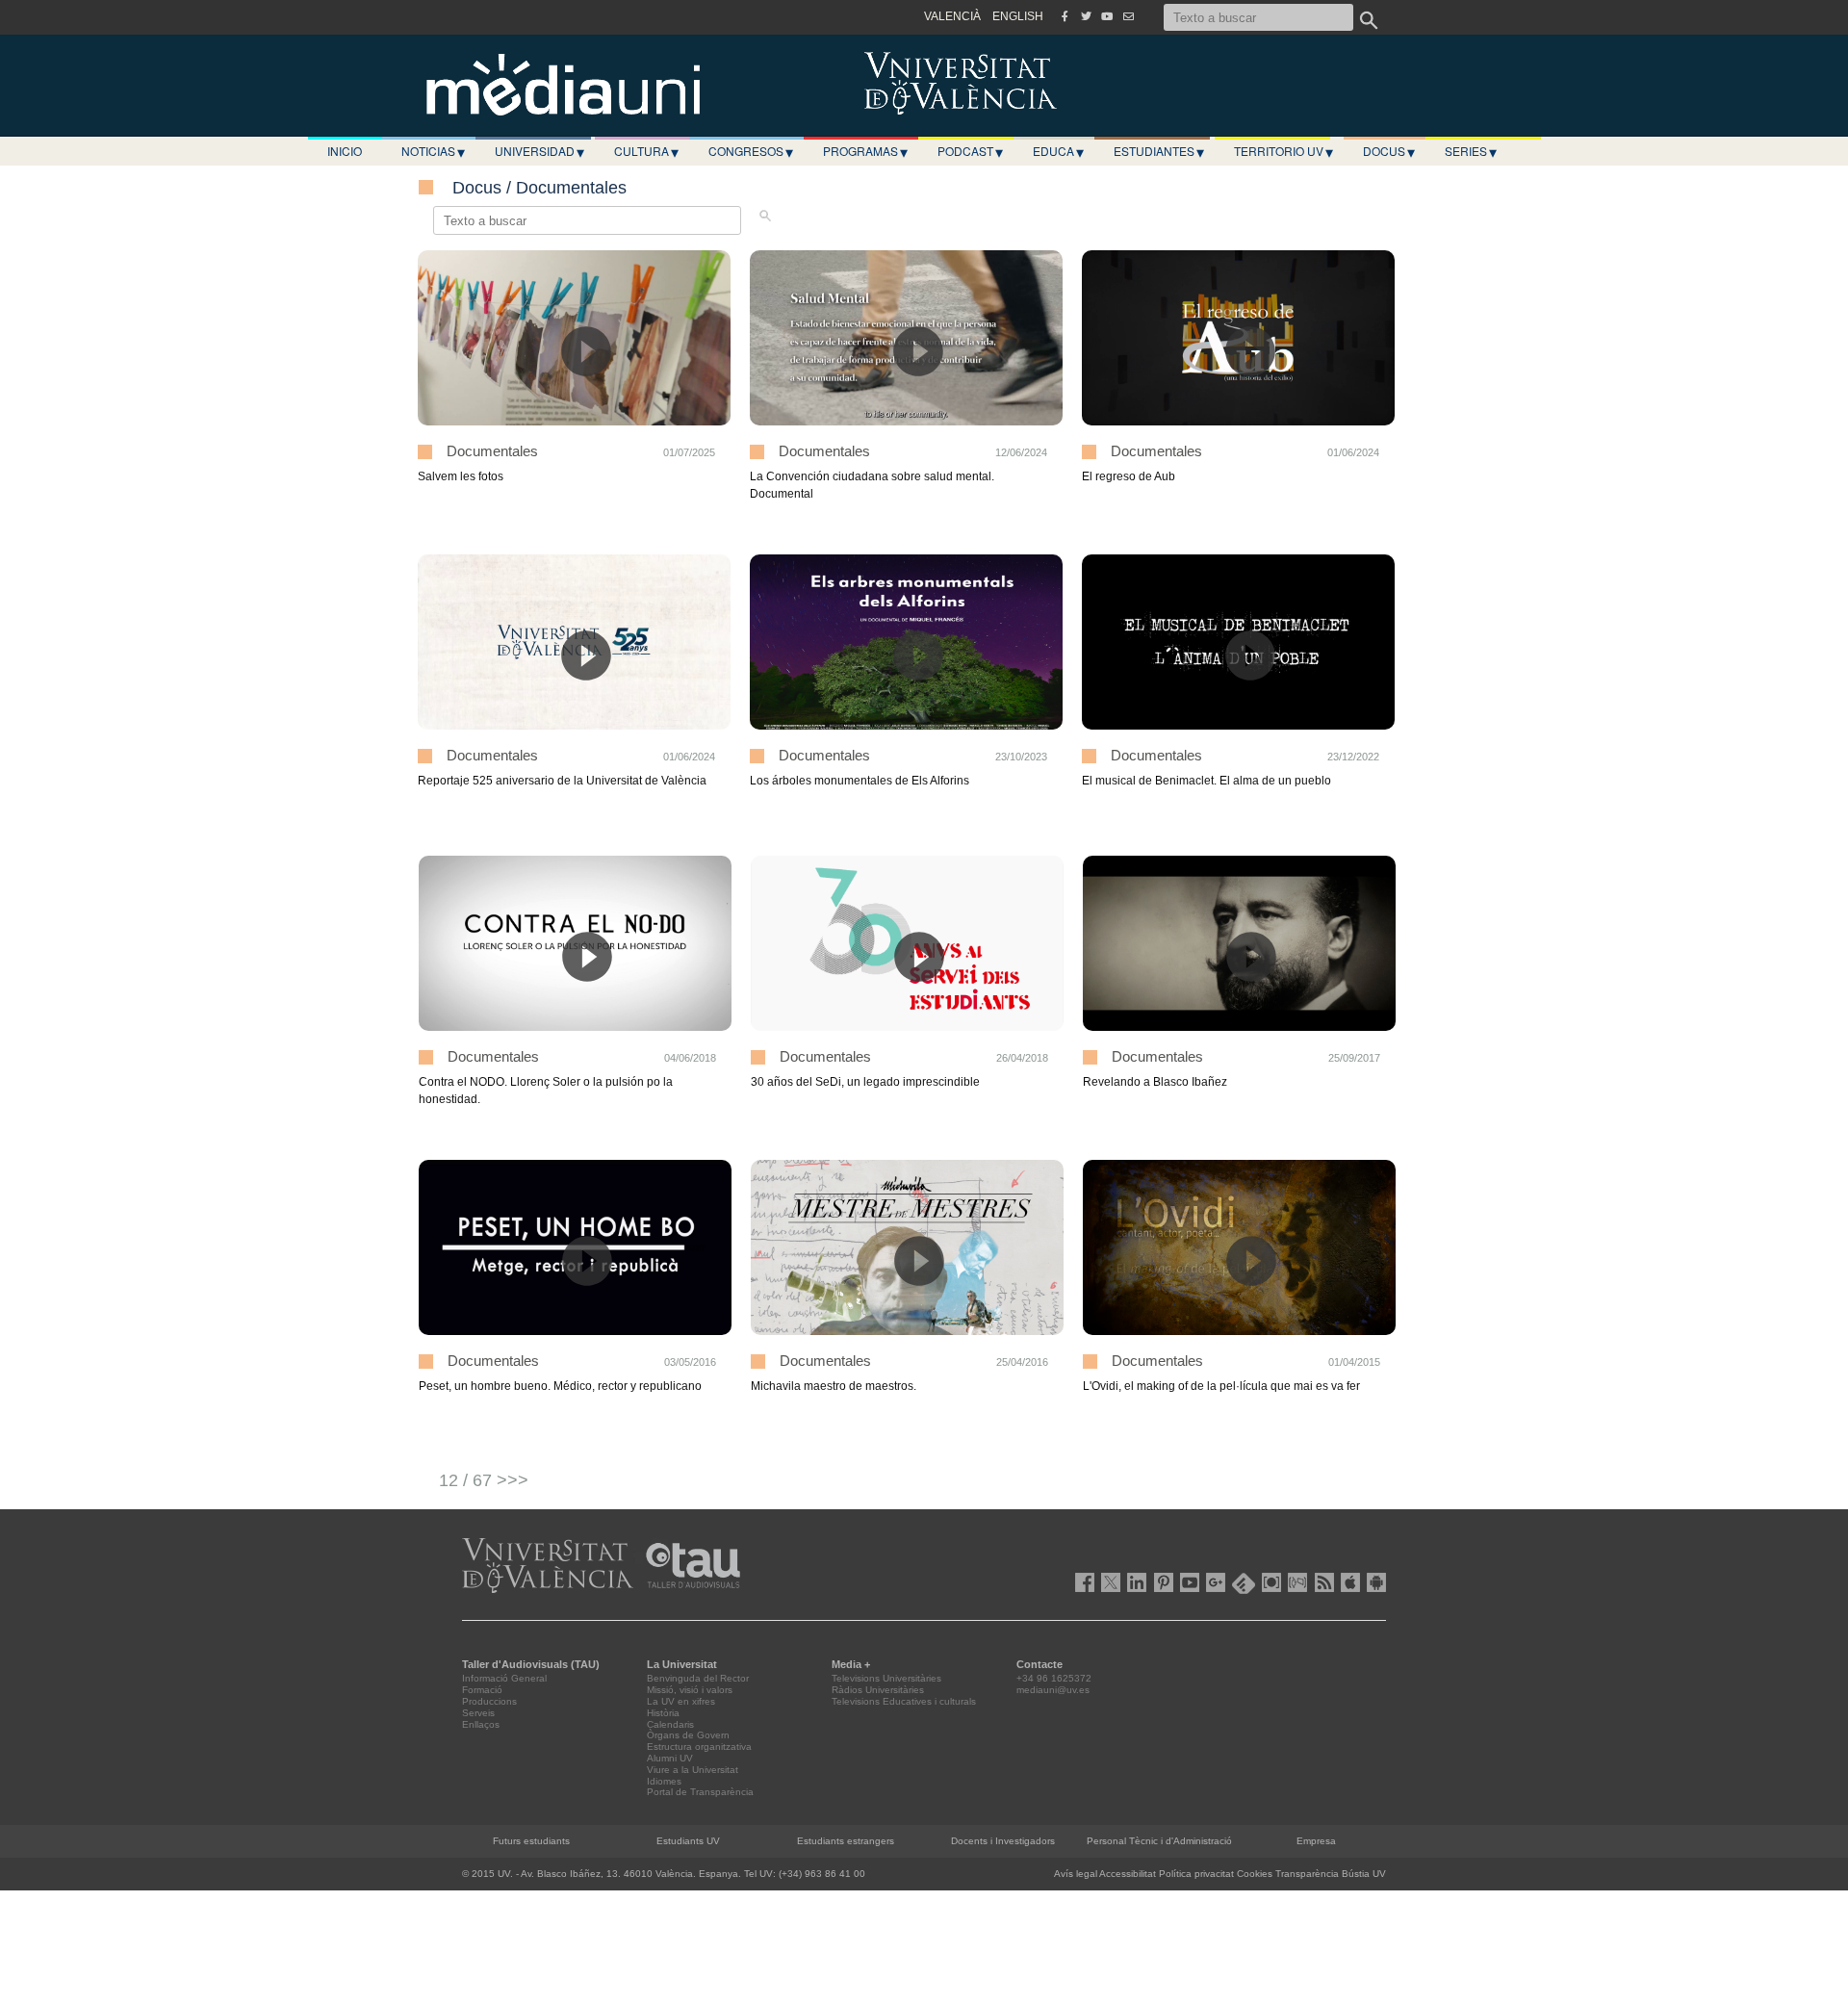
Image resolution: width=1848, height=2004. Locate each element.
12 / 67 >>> (484, 1480)
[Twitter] (1086, 16)
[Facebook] (1065, 16)
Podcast (970, 151)
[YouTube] (1107, 16)
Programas (865, 151)
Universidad (539, 151)
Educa (1058, 151)
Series (1471, 151)
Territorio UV (1283, 151)
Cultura (646, 151)
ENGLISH (1018, 16)
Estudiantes (1159, 151)
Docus (1389, 151)
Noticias (433, 151)
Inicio (345, 151)
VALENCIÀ (952, 16)
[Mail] (1128, 16)
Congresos (751, 151)
